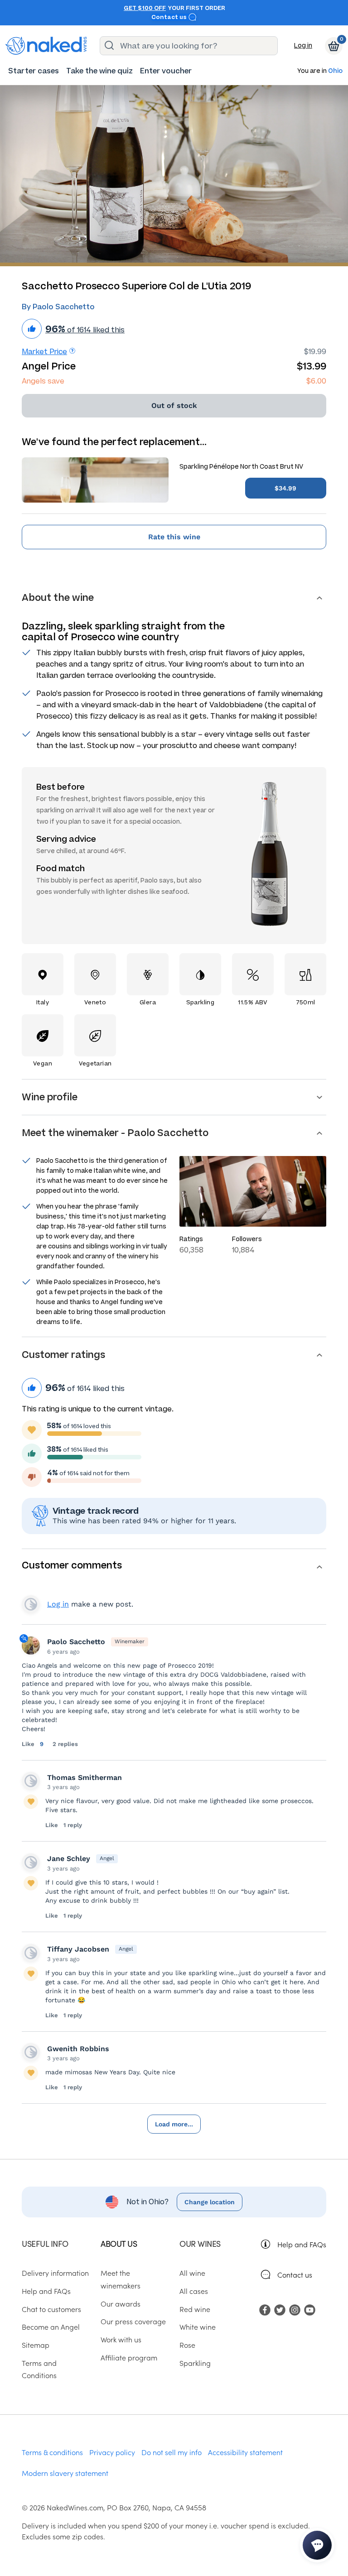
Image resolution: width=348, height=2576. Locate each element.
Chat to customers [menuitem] (51, 2309)
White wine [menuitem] (198, 2327)
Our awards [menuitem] (121, 2303)
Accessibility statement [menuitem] (245, 2452)
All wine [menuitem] (192, 2273)
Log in (303, 46)
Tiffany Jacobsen (78, 1949)
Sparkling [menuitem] (195, 2363)
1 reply (73, 1825)
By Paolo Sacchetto (58, 307)
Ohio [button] (335, 71)
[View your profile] (31, 1781)
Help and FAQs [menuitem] (46, 2291)
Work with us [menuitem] (121, 2339)
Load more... (174, 2124)
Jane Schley (69, 1859)
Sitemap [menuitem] (36, 2345)
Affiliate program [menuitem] (129, 2357)
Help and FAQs (302, 2244)
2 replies (65, 1744)
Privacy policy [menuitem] (112, 2452)
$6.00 (316, 381)
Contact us (170, 17)
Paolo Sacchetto (76, 1642)
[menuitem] (34, 71)
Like (29, 1744)
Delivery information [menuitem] (55, 2273)
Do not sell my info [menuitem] (172, 2452)
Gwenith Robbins (78, 2049)
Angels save (43, 381)
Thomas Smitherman (85, 1777)
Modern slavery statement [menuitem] (65, 2473)
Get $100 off (145, 8)
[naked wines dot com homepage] (46, 46)
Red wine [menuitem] (195, 2309)
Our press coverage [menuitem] (133, 2321)
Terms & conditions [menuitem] (52, 2452)
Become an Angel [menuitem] (51, 2327)
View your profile (31, 1604)
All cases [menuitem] (194, 2291)
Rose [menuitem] (187, 2345)
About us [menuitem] (119, 2243)
